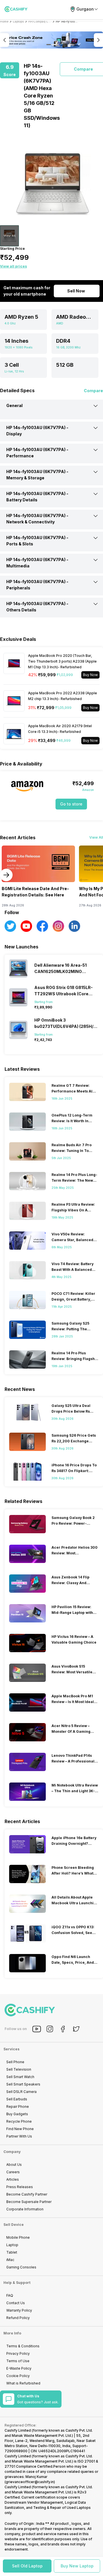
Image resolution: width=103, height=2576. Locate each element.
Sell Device (14, 2225)
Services (11, 2049)
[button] (27, 2566)
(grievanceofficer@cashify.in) (30, 2482)
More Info (12, 2333)
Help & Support (17, 2283)
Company (12, 2152)
